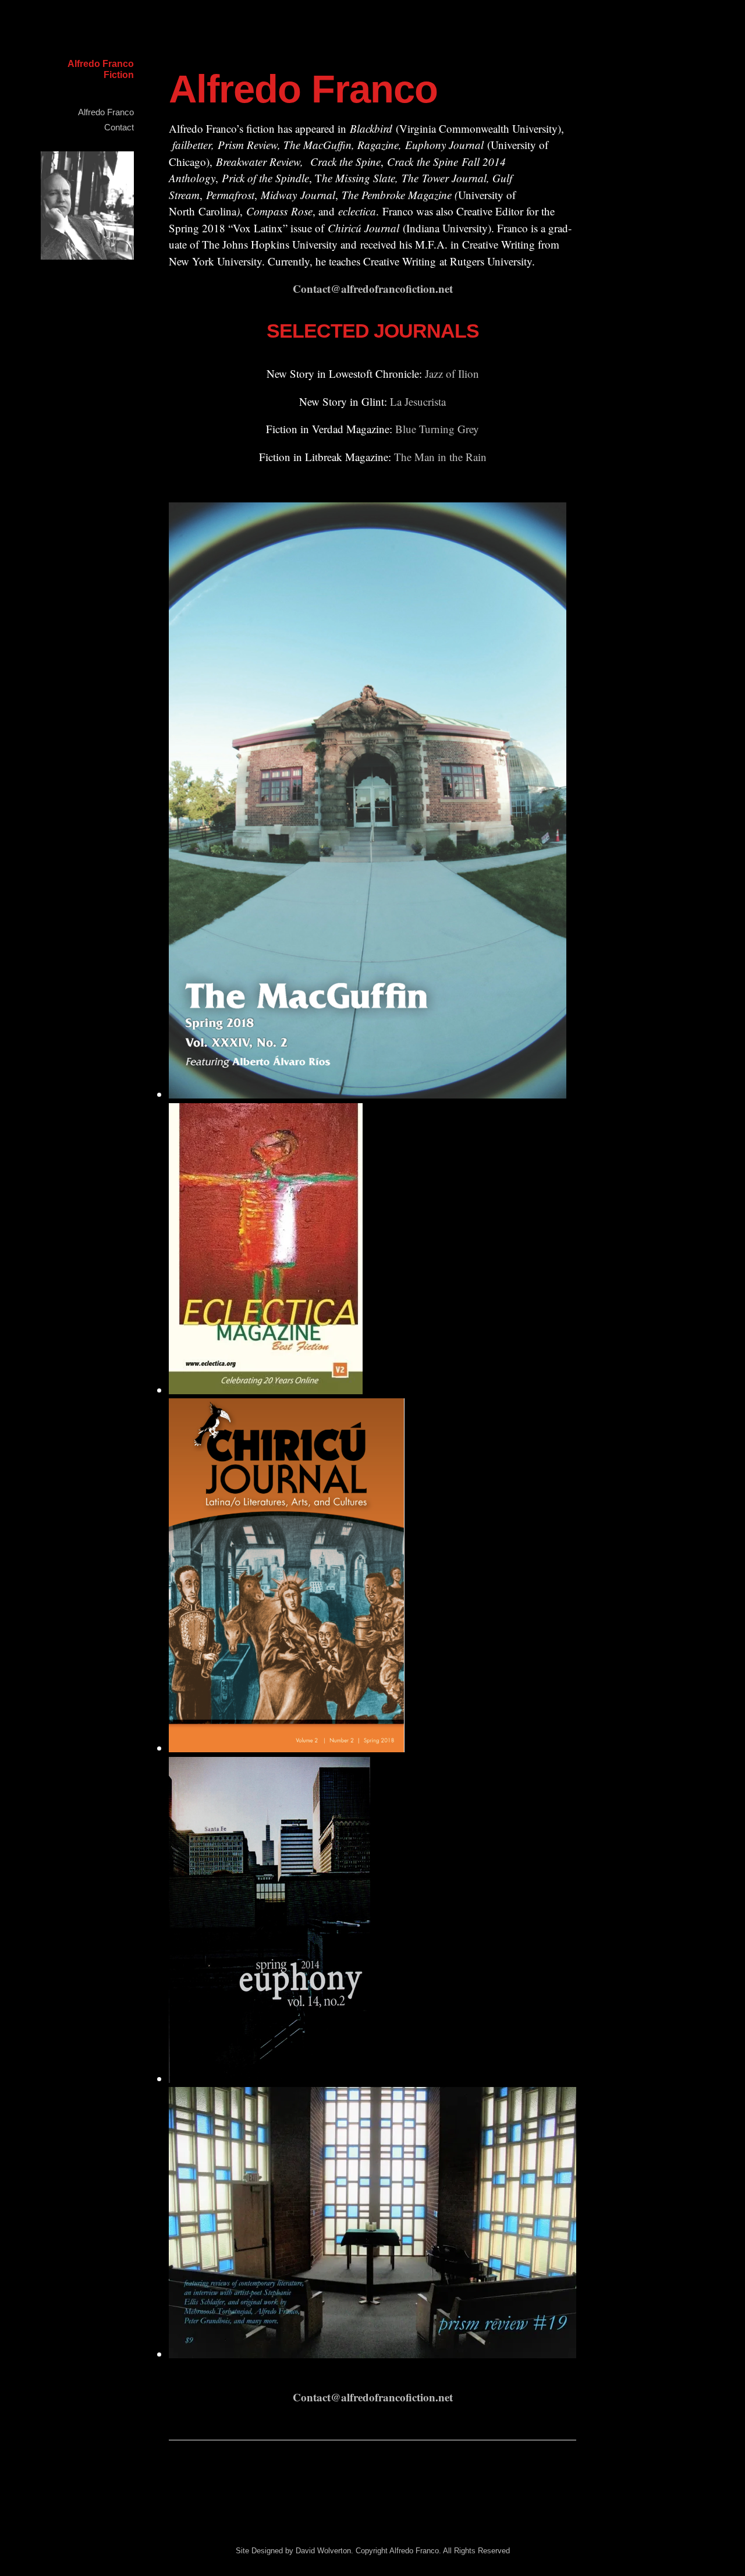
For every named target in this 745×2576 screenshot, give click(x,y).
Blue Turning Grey (437, 429)
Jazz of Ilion (452, 373)
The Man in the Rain (440, 457)
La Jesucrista (418, 401)
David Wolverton (323, 2551)
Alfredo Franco (106, 112)
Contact (119, 127)
